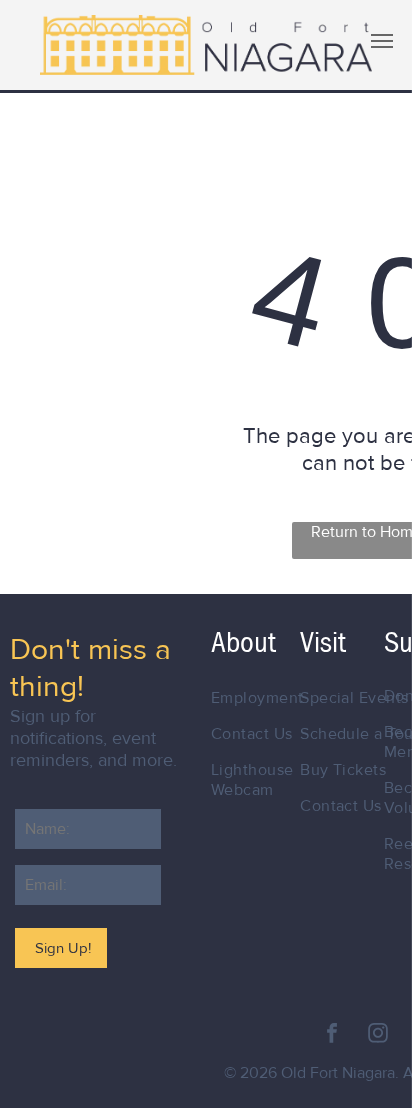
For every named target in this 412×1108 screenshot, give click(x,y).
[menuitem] (275, 698)
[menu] (382, 41)
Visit (323, 642)
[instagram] (378, 1035)
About (243, 642)
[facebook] (332, 1035)
